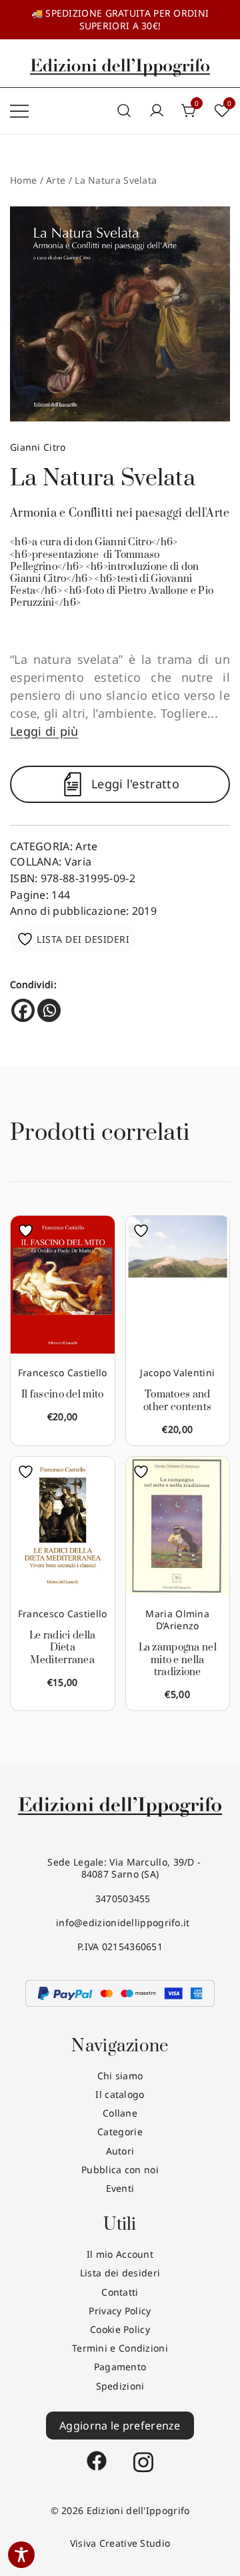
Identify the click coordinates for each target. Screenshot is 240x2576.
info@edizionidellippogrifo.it (120, 1923)
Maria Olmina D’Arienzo (177, 1620)
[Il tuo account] (157, 111)
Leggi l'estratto (135, 784)
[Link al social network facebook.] (97, 2455)
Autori (120, 2151)
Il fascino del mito (63, 1395)
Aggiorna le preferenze (120, 2426)
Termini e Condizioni (120, 2348)
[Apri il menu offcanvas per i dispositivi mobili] (19, 111)
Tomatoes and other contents (177, 1401)
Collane (120, 2113)
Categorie (120, 2132)
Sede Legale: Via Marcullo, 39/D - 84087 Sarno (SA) (120, 1868)
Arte (56, 180)
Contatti (120, 2292)
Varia (78, 862)
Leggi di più (44, 731)
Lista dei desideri (120, 2273)
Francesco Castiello (63, 1373)
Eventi (120, 2188)
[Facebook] (23, 1010)
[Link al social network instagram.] (143, 2455)
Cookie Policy (120, 2329)
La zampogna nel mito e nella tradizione (178, 1660)
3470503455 (120, 1899)
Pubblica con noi (120, 2170)
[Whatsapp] (49, 1010)
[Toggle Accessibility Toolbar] (21, 2555)
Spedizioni (120, 2386)
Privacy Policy (120, 2311)
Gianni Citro (38, 447)
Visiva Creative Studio (120, 2543)
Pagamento (120, 2367)
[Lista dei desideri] (29, 1231)
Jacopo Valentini (177, 1373)
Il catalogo (120, 2094)
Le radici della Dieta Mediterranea (63, 1648)
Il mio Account (120, 2254)
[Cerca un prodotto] (124, 111)
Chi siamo (120, 2076)
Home (23, 180)
